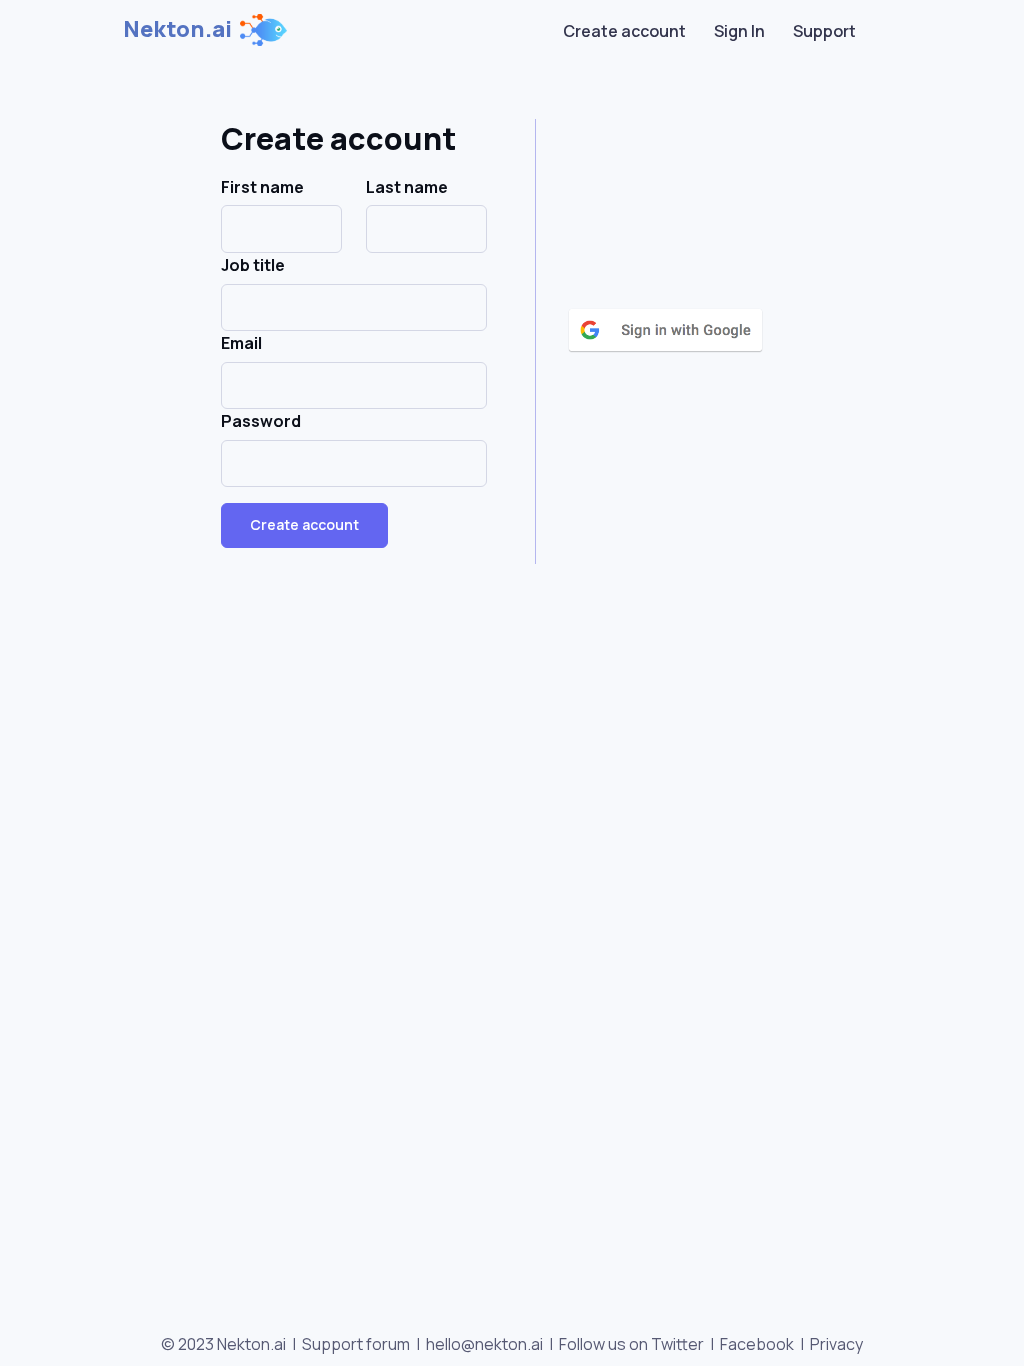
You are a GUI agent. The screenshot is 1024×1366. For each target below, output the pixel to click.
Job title (253, 265)
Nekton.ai (177, 29)
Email (241, 343)
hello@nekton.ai (484, 1344)
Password (261, 421)
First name (262, 187)
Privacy (836, 1344)
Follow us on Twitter (631, 1344)
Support (824, 31)
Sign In (739, 31)
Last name (407, 187)
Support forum (356, 1344)
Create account (624, 31)
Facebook (757, 1344)
